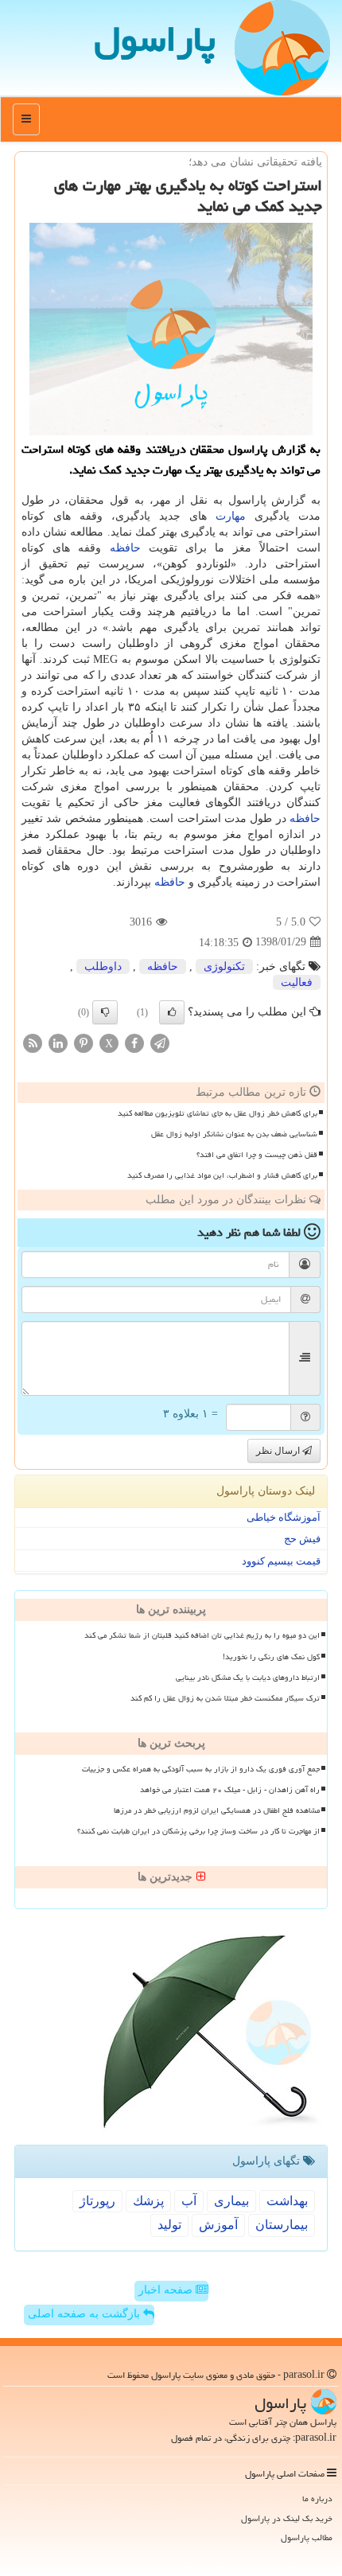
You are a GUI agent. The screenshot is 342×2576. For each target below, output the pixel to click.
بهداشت (287, 2201)
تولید (169, 2225)
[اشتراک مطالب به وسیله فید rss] (33, 1042)
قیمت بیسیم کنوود (281, 1561)
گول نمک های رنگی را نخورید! (271, 1657)
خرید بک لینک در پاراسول (287, 2518)
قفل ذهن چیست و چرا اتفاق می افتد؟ (257, 1155)
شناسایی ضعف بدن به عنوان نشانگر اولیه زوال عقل (234, 1134)
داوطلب (103, 966)
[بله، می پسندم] (172, 1012)
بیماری (231, 2201)
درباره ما (317, 2498)
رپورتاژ (97, 2201)
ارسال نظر (279, 1451)
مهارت (231, 516)
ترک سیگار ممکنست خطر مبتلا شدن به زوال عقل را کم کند (225, 1698)
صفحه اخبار (167, 2290)
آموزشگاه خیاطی (284, 1517)
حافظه (125, 548)
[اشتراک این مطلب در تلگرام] (160, 1042)
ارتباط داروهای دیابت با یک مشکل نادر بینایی (248, 1678)
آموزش (218, 2225)
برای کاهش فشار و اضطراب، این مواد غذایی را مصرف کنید (222, 1175)
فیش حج (302, 1539)
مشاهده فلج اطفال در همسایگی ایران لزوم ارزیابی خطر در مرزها (217, 1810)
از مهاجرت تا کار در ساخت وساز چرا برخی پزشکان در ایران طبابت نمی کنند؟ (198, 1831)
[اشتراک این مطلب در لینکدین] (58, 1042)
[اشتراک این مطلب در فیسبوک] (134, 1042)
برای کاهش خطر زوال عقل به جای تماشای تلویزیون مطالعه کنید (218, 1113)
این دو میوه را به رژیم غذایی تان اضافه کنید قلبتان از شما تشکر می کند (202, 1635)
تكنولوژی (224, 966)
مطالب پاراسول (307, 2537)
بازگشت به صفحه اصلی (85, 2314)
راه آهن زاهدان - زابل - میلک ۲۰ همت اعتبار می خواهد (230, 1790)
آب (189, 2201)
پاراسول (155, 39)
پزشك (148, 2201)
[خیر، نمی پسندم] (105, 1012)
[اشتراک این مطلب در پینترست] (84, 1042)
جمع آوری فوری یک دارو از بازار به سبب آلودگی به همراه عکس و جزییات (201, 1769)
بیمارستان (282, 2225)
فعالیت (297, 982)
